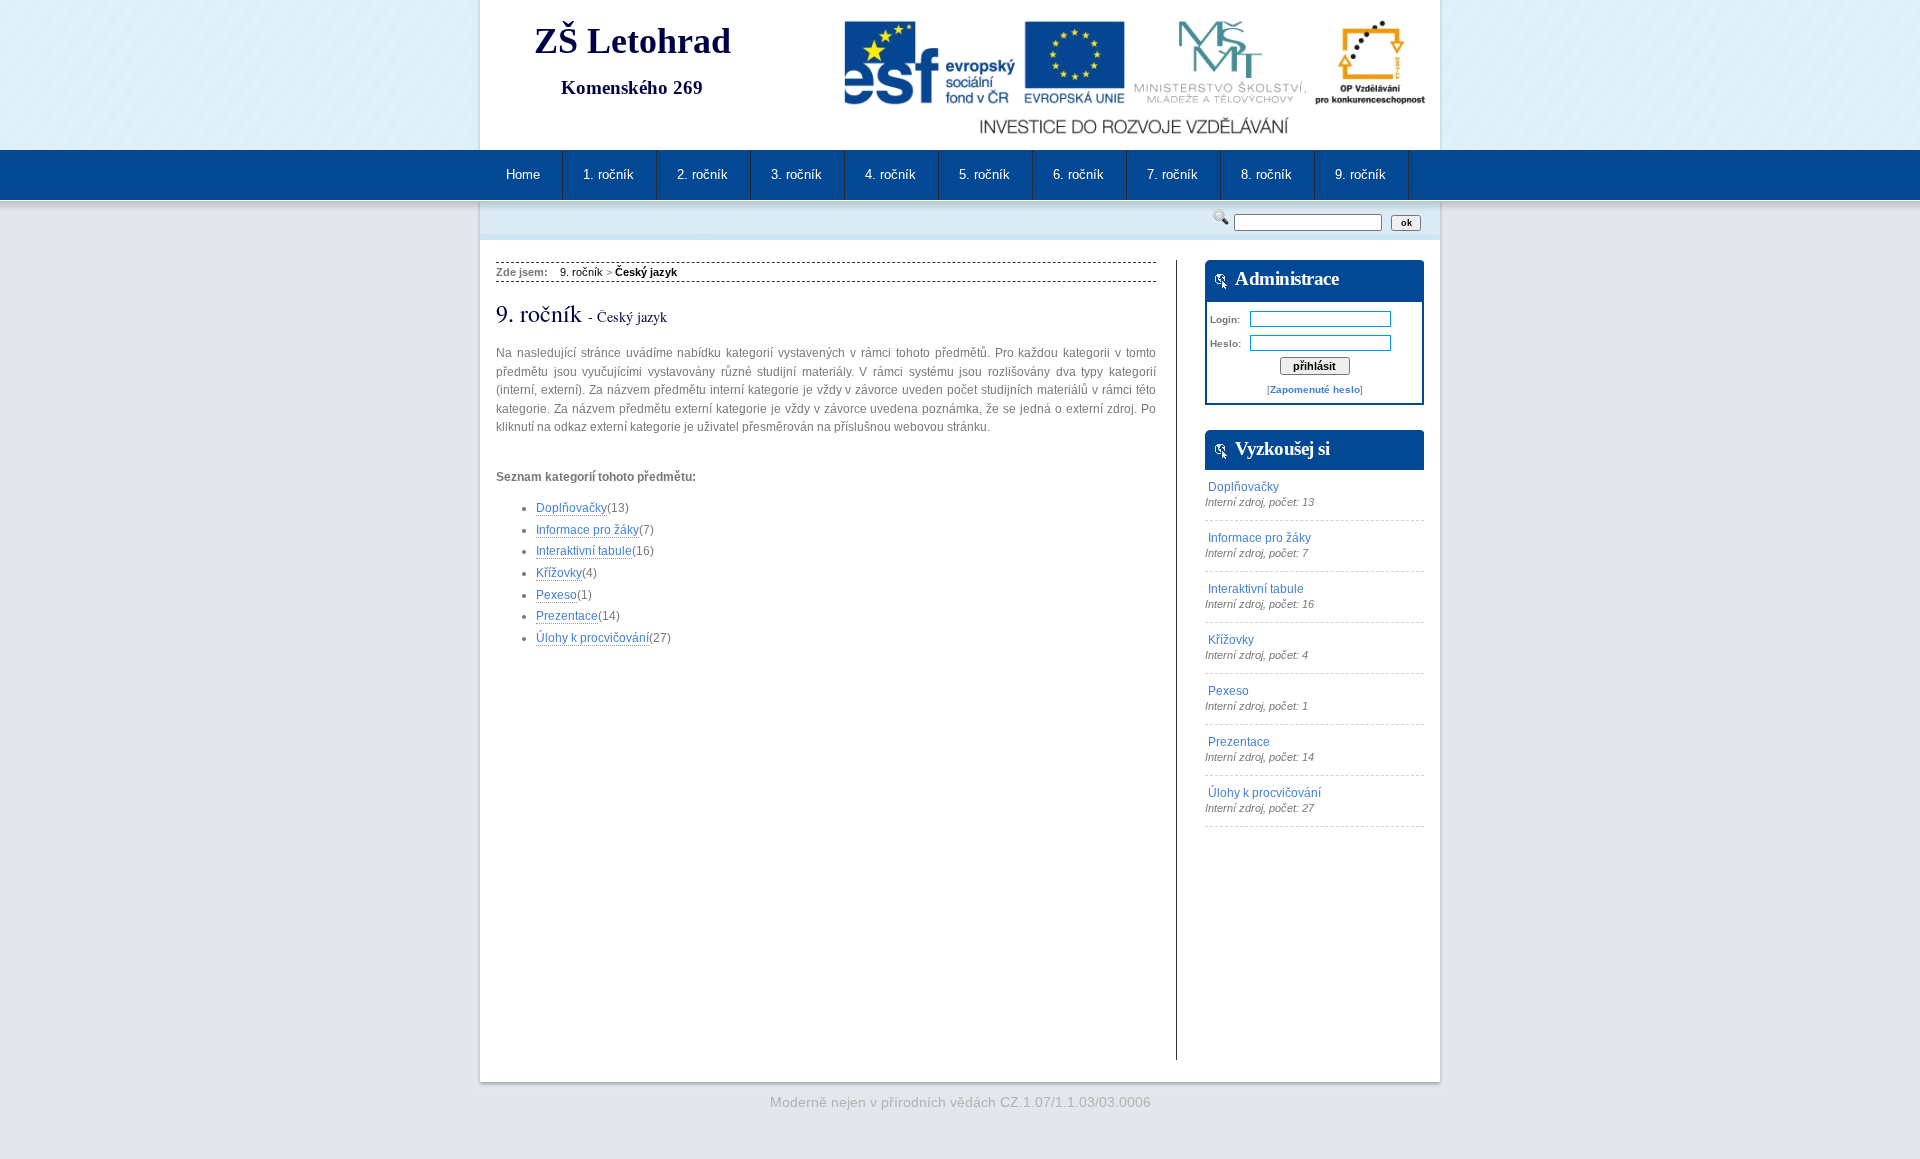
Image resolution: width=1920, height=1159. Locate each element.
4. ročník (890, 174)
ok (1406, 223)
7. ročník (1172, 174)
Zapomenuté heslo (1315, 389)
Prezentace (567, 616)
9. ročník (1360, 174)
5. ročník (984, 174)
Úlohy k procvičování (592, 638)
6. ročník (1078, 174)
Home (523, 174)
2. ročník (702, 174)
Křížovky (559, 573)
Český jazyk (646, 272)
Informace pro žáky (587, 530)
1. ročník (608, 174)
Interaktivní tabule (584, 551)
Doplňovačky (571, 508)
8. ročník (1266, 174)
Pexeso (556, 595)
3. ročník (796, 174)
